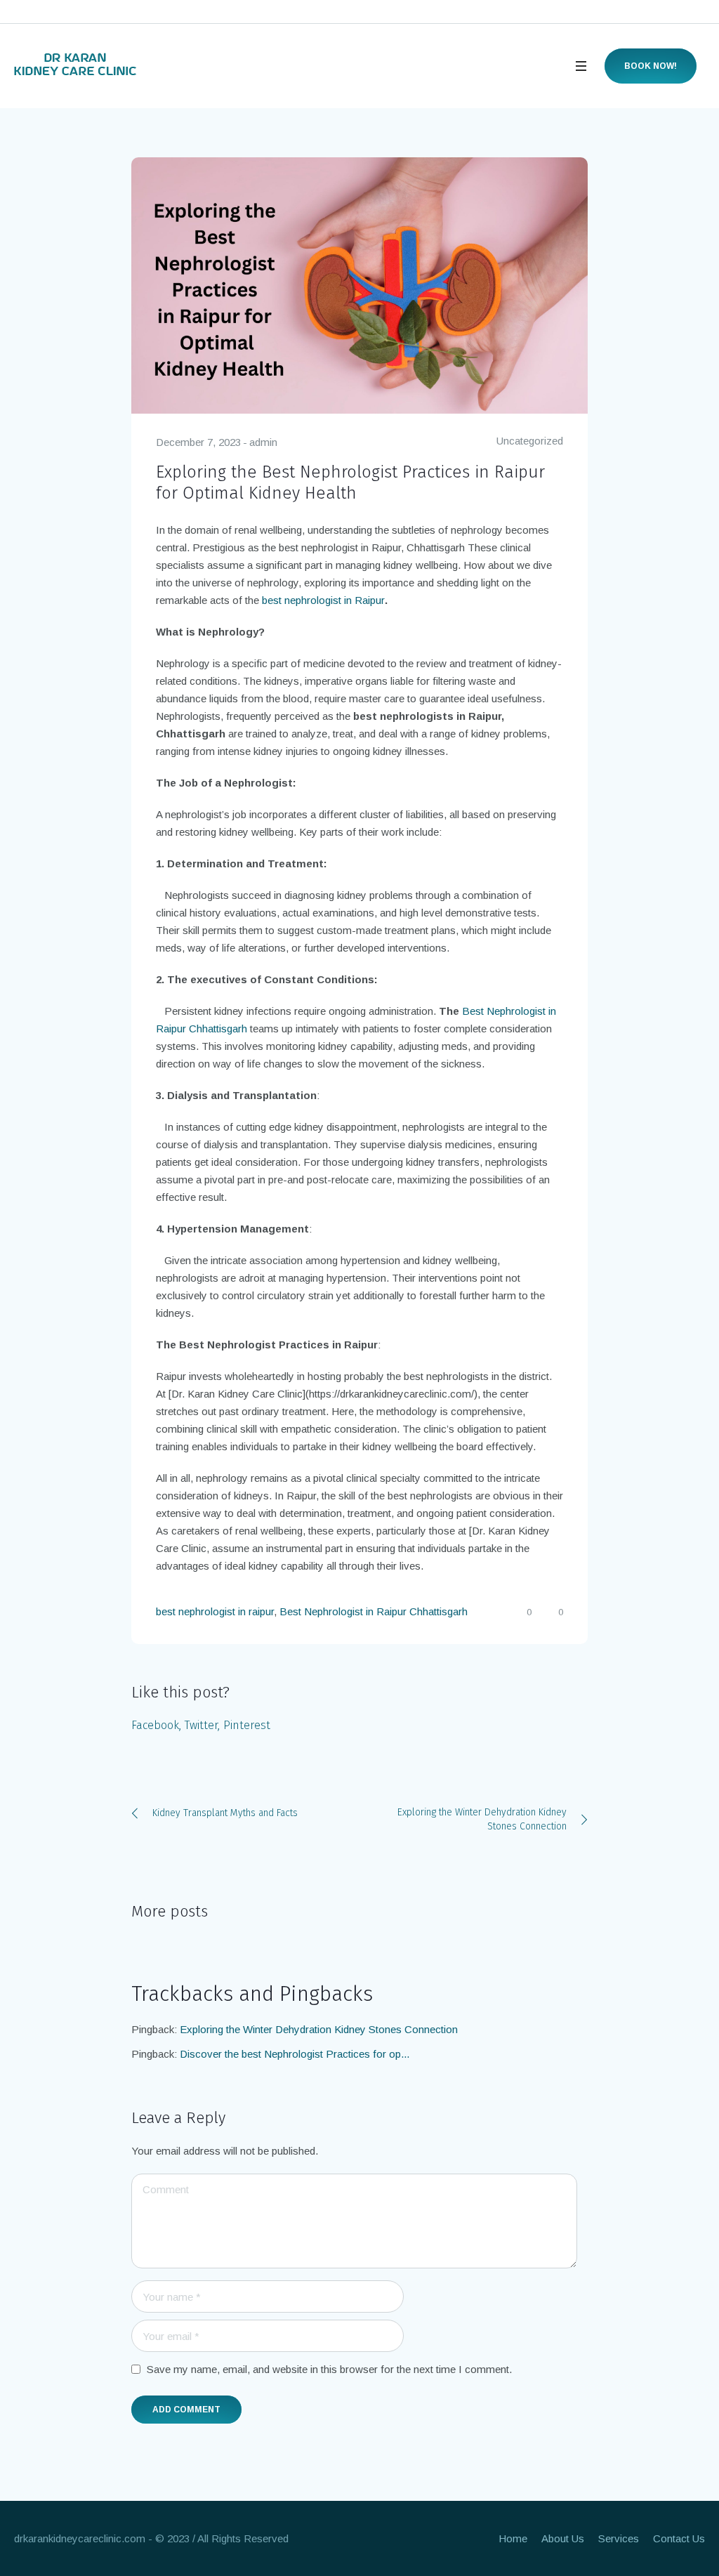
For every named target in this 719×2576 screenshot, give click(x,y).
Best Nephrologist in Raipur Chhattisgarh (374, 1611)
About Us (563, 2538)
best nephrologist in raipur (215, 1611)
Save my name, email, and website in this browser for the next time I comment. (329, 2369)
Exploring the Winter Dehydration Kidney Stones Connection (482, 1819)
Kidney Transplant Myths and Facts (225, 1813)
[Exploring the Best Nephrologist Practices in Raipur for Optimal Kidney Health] (359, 285)
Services (619, 2538)
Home (513, 2538)
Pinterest (247, 1725)
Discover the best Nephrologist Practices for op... (295, 2054)
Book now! (651, 66)
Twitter (201, 1725)
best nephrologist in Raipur (323, 600)
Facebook (155, 1725)
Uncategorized (530, 441)
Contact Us (679, 2538)
